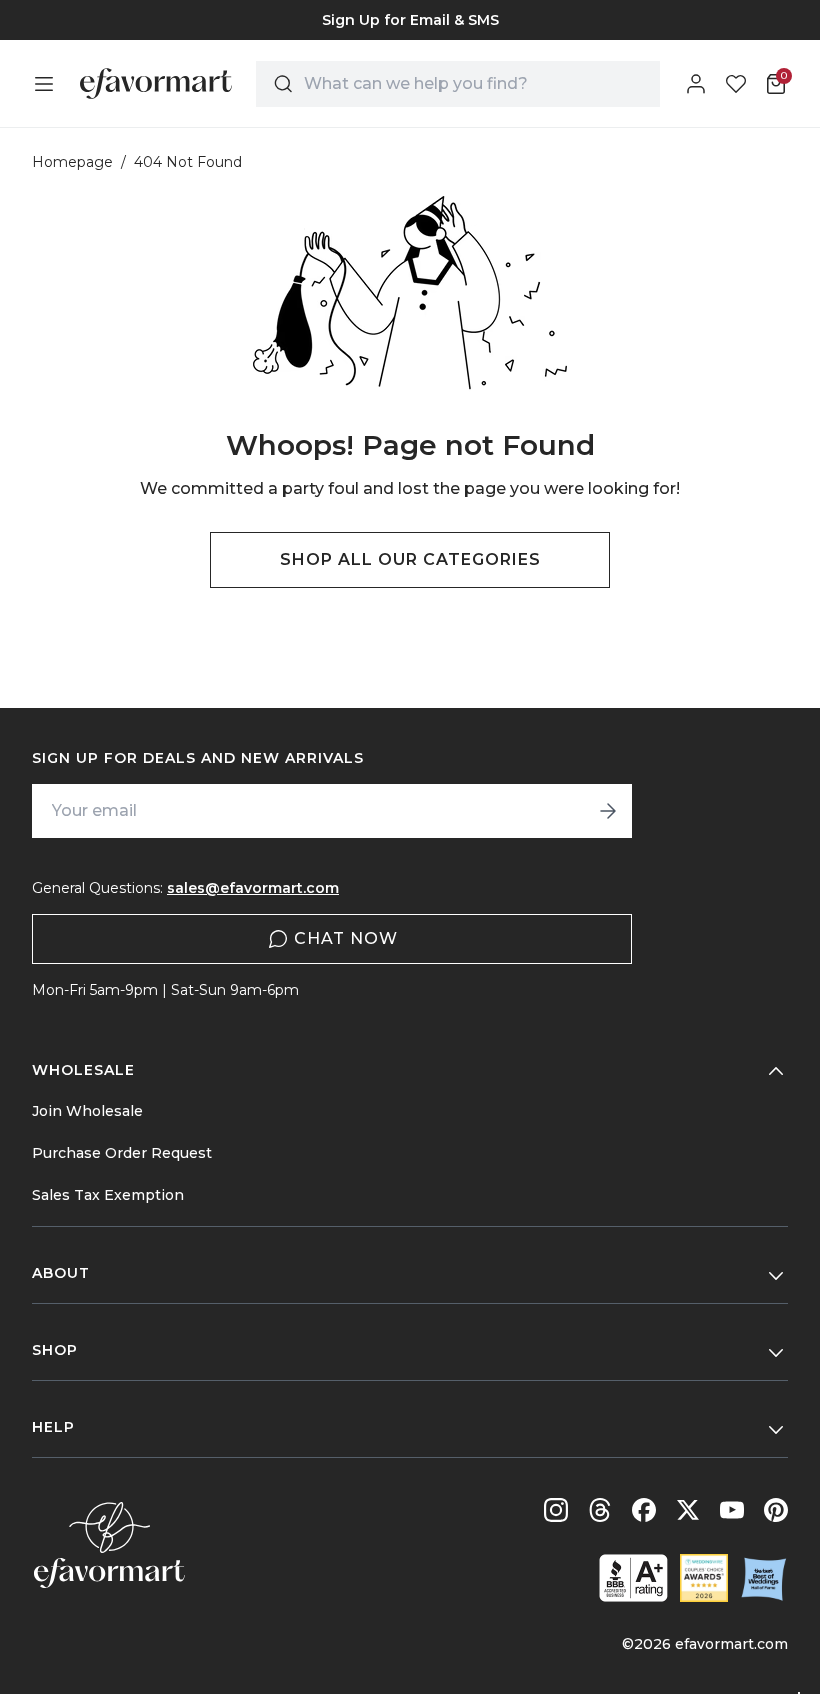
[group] (410, 20)
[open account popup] (696, 84)
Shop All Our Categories (410, 559)
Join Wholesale (87, 1111)
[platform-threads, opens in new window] (600, 1510)
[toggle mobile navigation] (44, 84)
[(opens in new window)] (633, 1578)
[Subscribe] (608, 811)
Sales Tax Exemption (108, 1195)
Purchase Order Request (122, 1153)
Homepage (72, 162)
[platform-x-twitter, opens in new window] (688, 1510)
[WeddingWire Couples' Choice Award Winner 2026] (704, 1578)
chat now (346, 938)
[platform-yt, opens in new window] (732, 1510)
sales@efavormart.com (253, 888)
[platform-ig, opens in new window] (556, 1510)
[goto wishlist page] (736, 84)
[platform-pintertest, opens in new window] (776, 1510)
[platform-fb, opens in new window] (644, 1510)
